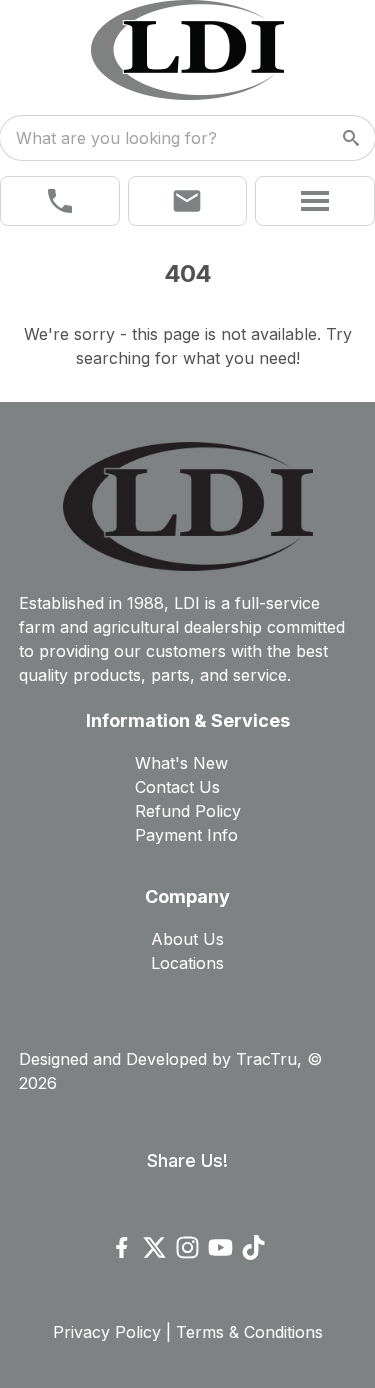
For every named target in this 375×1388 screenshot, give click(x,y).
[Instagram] (187, 1247)
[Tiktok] (253, 1247)
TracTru (266, 1059)
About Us (187, 939)
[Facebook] (121, 1247)
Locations (187, 963)
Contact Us (177, 787)
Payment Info (186, 835)
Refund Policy (188, 811)
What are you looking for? (116, 138)
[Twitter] (154, 1247)
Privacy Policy (107, 1332)
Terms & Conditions (249, 1332)
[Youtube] (220, 1247)
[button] (60, 201)
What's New (181, 763)
